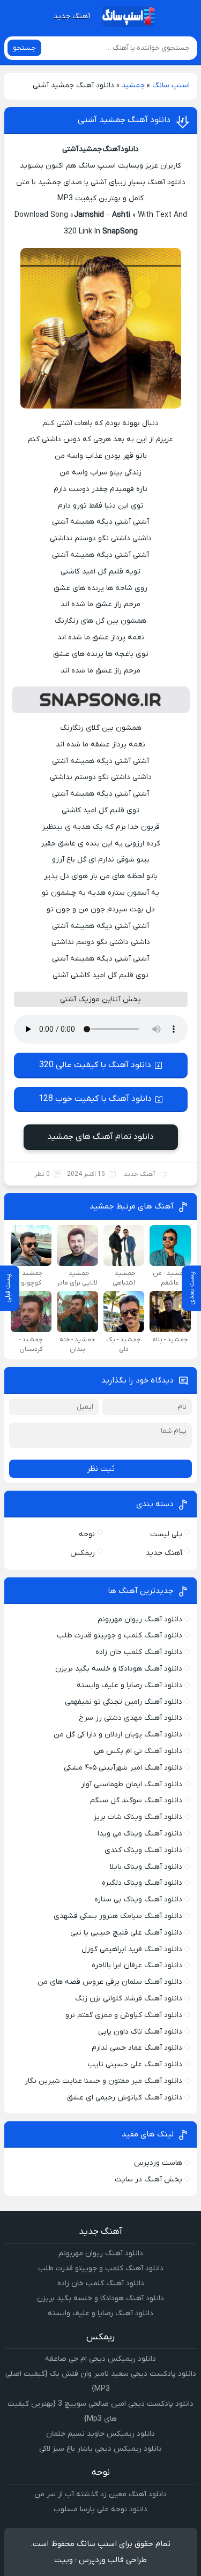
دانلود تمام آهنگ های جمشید (100, 1137)
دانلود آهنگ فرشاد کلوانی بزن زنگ (129, 1999)
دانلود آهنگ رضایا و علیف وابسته (129, 1685)
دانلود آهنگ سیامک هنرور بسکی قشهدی (118, 1916)
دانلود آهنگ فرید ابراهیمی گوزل (132, 1949)
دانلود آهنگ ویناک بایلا (146, 1867)
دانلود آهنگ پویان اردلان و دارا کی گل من (118, 1735)
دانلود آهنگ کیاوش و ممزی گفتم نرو (124, 2015)
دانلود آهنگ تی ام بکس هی (138, 1751)
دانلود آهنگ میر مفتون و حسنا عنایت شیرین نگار (103, 2081)
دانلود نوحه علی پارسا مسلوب (100, 2509)
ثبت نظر (101, 1469)
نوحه (87, 1534)
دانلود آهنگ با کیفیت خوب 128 (95, 1099)
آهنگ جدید (72, 16)
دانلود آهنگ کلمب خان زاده (139, 1652)
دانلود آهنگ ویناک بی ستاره (138, 1899)
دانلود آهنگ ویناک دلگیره (142, 1883)
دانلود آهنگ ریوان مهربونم (140, 1619)
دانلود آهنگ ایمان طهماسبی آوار (132, 1784)
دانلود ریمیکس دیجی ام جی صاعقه (100, 2359)
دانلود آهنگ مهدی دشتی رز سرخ (131, 1718)
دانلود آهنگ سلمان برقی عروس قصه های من (110, 1982)
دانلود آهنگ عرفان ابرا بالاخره (137, 1965)
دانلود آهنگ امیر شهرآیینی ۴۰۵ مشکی (123, 1768)
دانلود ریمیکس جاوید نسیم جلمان (100, 2434)
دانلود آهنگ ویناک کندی (143, 1850)
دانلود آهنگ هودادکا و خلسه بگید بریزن (119, 1669)
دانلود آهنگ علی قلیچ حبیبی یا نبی (126, 1933)
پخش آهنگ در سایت (148, 2180)
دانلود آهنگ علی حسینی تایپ (135, 2064)
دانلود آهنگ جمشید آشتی (124, 120)
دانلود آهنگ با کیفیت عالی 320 (95, 1065)
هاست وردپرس (158, 2163)
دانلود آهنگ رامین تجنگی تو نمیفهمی (124, 1702)
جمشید (133, 85)
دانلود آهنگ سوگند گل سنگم (136, 1800)
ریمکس (83, 1553)
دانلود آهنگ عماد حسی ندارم (137, 2048)
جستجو (24, 48)
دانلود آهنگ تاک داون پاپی (140, 2032)
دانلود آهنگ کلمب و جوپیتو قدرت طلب (120, 1636)
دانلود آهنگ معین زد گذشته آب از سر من (100, 2494)
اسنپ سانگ (171, 85)
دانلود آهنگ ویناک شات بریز (138, 1817)
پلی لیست (166, 1534)
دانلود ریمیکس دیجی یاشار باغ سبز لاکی (100, 2449)
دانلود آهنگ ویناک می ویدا (140, 1834)
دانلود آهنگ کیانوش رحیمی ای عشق (125, 2098)
